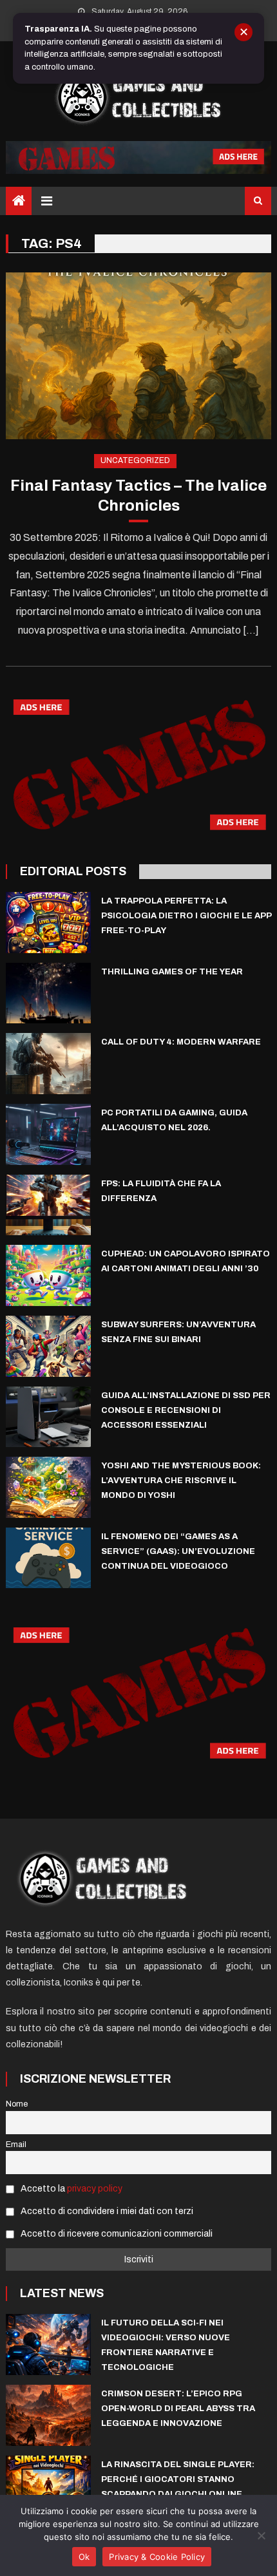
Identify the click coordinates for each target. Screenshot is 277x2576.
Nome (17, 2104)
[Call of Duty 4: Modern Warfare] (48, 1064)
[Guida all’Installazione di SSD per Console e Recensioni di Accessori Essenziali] (48, 1417)
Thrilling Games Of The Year (172, 972)
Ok (84, 2557)
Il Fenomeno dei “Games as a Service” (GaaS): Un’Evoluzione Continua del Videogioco (178, 1551)
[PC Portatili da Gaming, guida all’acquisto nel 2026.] (48, 1134)
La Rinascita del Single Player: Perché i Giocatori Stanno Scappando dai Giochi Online (178, 2479)
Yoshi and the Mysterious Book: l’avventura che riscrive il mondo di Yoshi (181, 1481)
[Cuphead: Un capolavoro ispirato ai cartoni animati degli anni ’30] (48, 1275)
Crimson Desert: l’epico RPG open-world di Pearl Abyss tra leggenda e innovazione (178, 2409)
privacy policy (95, 2189)
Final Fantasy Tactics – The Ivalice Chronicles (138, 496)
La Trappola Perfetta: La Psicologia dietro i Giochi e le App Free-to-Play (186, 916)
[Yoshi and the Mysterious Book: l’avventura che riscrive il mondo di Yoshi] (48, 1487)
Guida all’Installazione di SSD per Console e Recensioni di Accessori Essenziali (186, 1410)
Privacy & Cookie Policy (157, 2557)
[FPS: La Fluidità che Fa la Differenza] (48, 1205)
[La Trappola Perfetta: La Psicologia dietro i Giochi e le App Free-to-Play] (48, 923)
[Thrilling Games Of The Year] (48, 993)
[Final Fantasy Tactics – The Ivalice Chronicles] (139, 356)
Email (16, 2145)
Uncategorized (135, 460)
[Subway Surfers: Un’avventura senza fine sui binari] (48, 1346)
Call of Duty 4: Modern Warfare (181, 1042)
